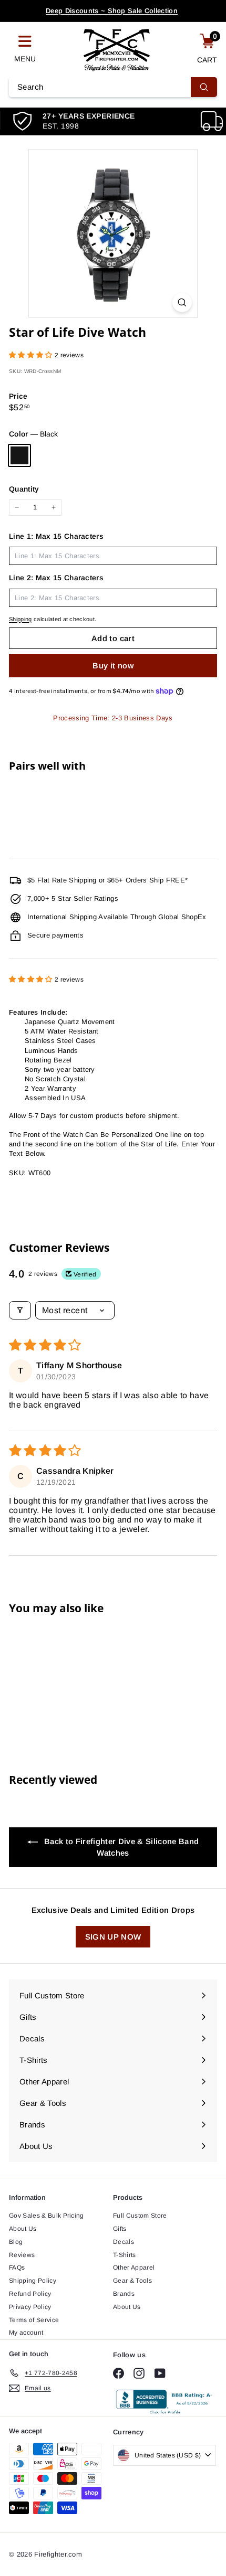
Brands (124, 2294)
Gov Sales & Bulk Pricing (47, 2216)
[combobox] (113, 87)
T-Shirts (125, 2255)
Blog (16, 2242)
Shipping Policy (33, 2281)
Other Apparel (134, 2268)
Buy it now (113, 666)
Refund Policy (30, 2294)
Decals (124, 2242)
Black (19, 455)
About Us (23, 2229)
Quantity (24, 489)
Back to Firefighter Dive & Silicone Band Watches (120, 1847)
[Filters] (20, 1310)
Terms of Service (34, 2320)
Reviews (22, 2255)
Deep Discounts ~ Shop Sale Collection (112, 11)
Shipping (20, 619)
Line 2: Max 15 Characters (56, 578)
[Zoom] (182, 302)
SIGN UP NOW (113, 1937)
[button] (32, 355)
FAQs (17, 2268)
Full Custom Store (140, 2216)
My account (26, 2333)
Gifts (120, 2229)
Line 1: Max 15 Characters (56, 536)
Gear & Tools (132, 2281)
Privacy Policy (30, 2307)
